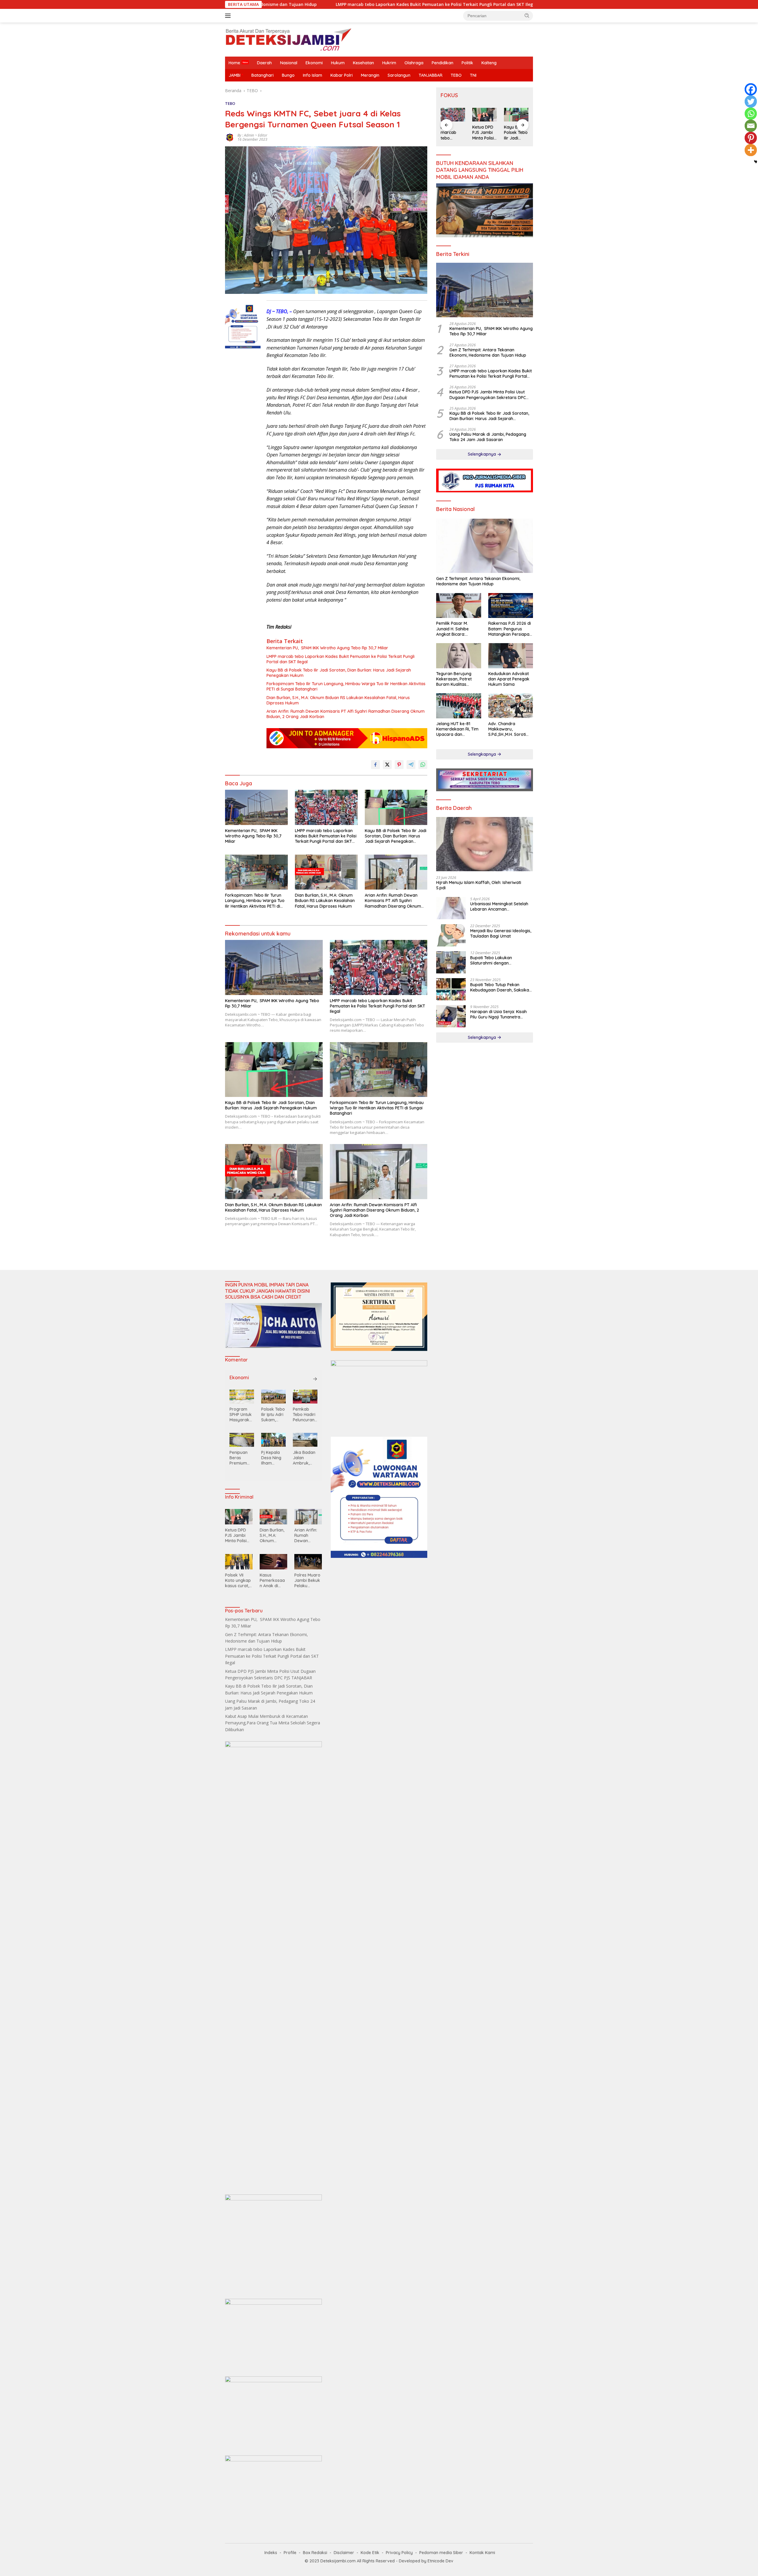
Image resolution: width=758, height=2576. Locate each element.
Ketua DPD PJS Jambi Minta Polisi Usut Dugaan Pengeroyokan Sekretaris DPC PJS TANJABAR (472, 4)
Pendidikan (443, 63)
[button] (527, 15)
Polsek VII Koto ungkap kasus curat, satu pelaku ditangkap (238, 1581)
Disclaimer (344, 2553)
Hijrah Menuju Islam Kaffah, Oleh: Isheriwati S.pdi (479, 885)
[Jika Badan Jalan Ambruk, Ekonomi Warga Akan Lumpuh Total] (305, 1440)
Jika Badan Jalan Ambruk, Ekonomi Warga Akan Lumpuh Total (304, 1458)
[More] (751, 150)
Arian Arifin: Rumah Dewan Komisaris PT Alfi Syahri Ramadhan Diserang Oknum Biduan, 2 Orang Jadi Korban (346, 714)
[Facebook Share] (375, 765)
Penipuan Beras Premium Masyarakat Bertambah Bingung (241, 1458)
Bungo (288, 75)
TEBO (456, 75)
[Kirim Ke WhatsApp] (423, 765)
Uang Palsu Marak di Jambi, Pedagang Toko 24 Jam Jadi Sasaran (515, 133)
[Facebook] (751, 89)
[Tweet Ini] (387, 765)
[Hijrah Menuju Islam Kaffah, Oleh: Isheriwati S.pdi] (485, 844)
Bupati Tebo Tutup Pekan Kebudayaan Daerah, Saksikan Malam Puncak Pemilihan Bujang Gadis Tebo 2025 (501, 988)
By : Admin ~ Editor (252, 135)
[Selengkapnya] (315, 1379)
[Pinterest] (751, 138)
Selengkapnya (482, 454)
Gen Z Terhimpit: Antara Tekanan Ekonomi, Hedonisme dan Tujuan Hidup (488, 353)
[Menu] (229, 16)
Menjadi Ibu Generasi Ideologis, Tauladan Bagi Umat (501, 934)
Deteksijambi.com (338, 2561)
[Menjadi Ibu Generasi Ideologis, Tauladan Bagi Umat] (451, 935)
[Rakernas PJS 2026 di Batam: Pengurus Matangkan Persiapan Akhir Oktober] (511, 606)
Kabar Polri (342, 75)
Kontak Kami (482, 2553)
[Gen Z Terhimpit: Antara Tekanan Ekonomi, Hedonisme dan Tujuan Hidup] (485, 546)
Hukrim (389, 63)
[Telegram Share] (411, 765)
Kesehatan (363, 63)
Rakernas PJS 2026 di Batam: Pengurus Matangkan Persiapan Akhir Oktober (510, 629)
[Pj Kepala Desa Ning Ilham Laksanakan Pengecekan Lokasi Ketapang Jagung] (273, 1440)
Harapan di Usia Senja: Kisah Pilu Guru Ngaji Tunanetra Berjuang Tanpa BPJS (498, 1015)
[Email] (751, 126)
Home (234, 63)
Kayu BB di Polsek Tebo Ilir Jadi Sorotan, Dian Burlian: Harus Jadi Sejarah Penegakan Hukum (339, 673)
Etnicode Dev (440, 2561)
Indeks (271, 2553)
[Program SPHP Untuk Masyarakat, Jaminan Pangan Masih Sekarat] (242, 1396)
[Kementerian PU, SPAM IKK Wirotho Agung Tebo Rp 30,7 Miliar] (256, 807)
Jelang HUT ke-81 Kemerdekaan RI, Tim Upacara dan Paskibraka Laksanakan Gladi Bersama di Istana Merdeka (457, 729)
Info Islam (313, 75)
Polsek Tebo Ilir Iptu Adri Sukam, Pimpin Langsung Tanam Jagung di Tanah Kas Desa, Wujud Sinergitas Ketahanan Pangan (273, 1415)
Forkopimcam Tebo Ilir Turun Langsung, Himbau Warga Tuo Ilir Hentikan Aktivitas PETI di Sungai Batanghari (346, 686)
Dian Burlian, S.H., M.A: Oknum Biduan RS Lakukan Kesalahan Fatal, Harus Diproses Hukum (338, 700)
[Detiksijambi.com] (288, 39)
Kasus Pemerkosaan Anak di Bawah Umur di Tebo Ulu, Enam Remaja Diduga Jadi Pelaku (272, 1581)
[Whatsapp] (751, 114)
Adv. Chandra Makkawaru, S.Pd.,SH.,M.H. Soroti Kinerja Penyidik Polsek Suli (507, 729)
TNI (473, 75)
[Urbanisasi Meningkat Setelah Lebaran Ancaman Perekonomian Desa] (451, 908)
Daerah (264, 63)
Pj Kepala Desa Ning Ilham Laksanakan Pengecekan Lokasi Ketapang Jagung (273, 1458)
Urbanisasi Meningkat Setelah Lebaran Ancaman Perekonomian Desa (499, 907)
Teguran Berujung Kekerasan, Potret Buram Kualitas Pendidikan (454, 679)
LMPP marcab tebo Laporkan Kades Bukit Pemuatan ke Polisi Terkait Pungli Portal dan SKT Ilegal (341, 659)
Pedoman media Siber (441, 2553)
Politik (467, 63)
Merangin (370, 75)
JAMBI (235, 75)
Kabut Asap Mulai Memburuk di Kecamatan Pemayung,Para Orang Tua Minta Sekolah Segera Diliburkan (273, 1723)
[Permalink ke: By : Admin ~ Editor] (230, 137)
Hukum (338, 63)
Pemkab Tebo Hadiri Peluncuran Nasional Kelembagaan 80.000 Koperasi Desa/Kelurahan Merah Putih (305, 1415)
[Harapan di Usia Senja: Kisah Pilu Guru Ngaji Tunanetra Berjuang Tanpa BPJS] (451, 1016)
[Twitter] (751, 101)
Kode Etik (370, 2553)
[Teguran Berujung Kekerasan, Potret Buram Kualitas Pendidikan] (459, 656)
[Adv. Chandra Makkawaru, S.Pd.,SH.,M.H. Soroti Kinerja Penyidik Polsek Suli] (511, 706)
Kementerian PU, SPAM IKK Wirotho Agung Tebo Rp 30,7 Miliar (327, 648)
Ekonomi (314, 63)
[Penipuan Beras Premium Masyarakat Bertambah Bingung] (242, 1440)
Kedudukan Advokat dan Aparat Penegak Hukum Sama (509, 679)
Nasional (289, 63)
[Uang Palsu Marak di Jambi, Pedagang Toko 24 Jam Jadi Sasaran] (516, 115)
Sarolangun (399, 75)
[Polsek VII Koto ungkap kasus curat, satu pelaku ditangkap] (239, 1562)
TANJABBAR (431, 75)
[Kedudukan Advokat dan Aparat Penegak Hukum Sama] (511, 656)
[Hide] (756, 162)
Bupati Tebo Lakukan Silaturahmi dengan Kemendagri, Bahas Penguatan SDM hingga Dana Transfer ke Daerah (501, 961)
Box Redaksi (315, 2553)
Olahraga (414, 63)
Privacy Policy (399, 2553)
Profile (290, 2553)
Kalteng (489, 63)
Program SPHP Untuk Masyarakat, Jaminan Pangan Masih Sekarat (241, 1415)
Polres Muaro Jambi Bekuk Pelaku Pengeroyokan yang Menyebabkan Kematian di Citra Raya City (308, 1581)
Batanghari (262, 75)
